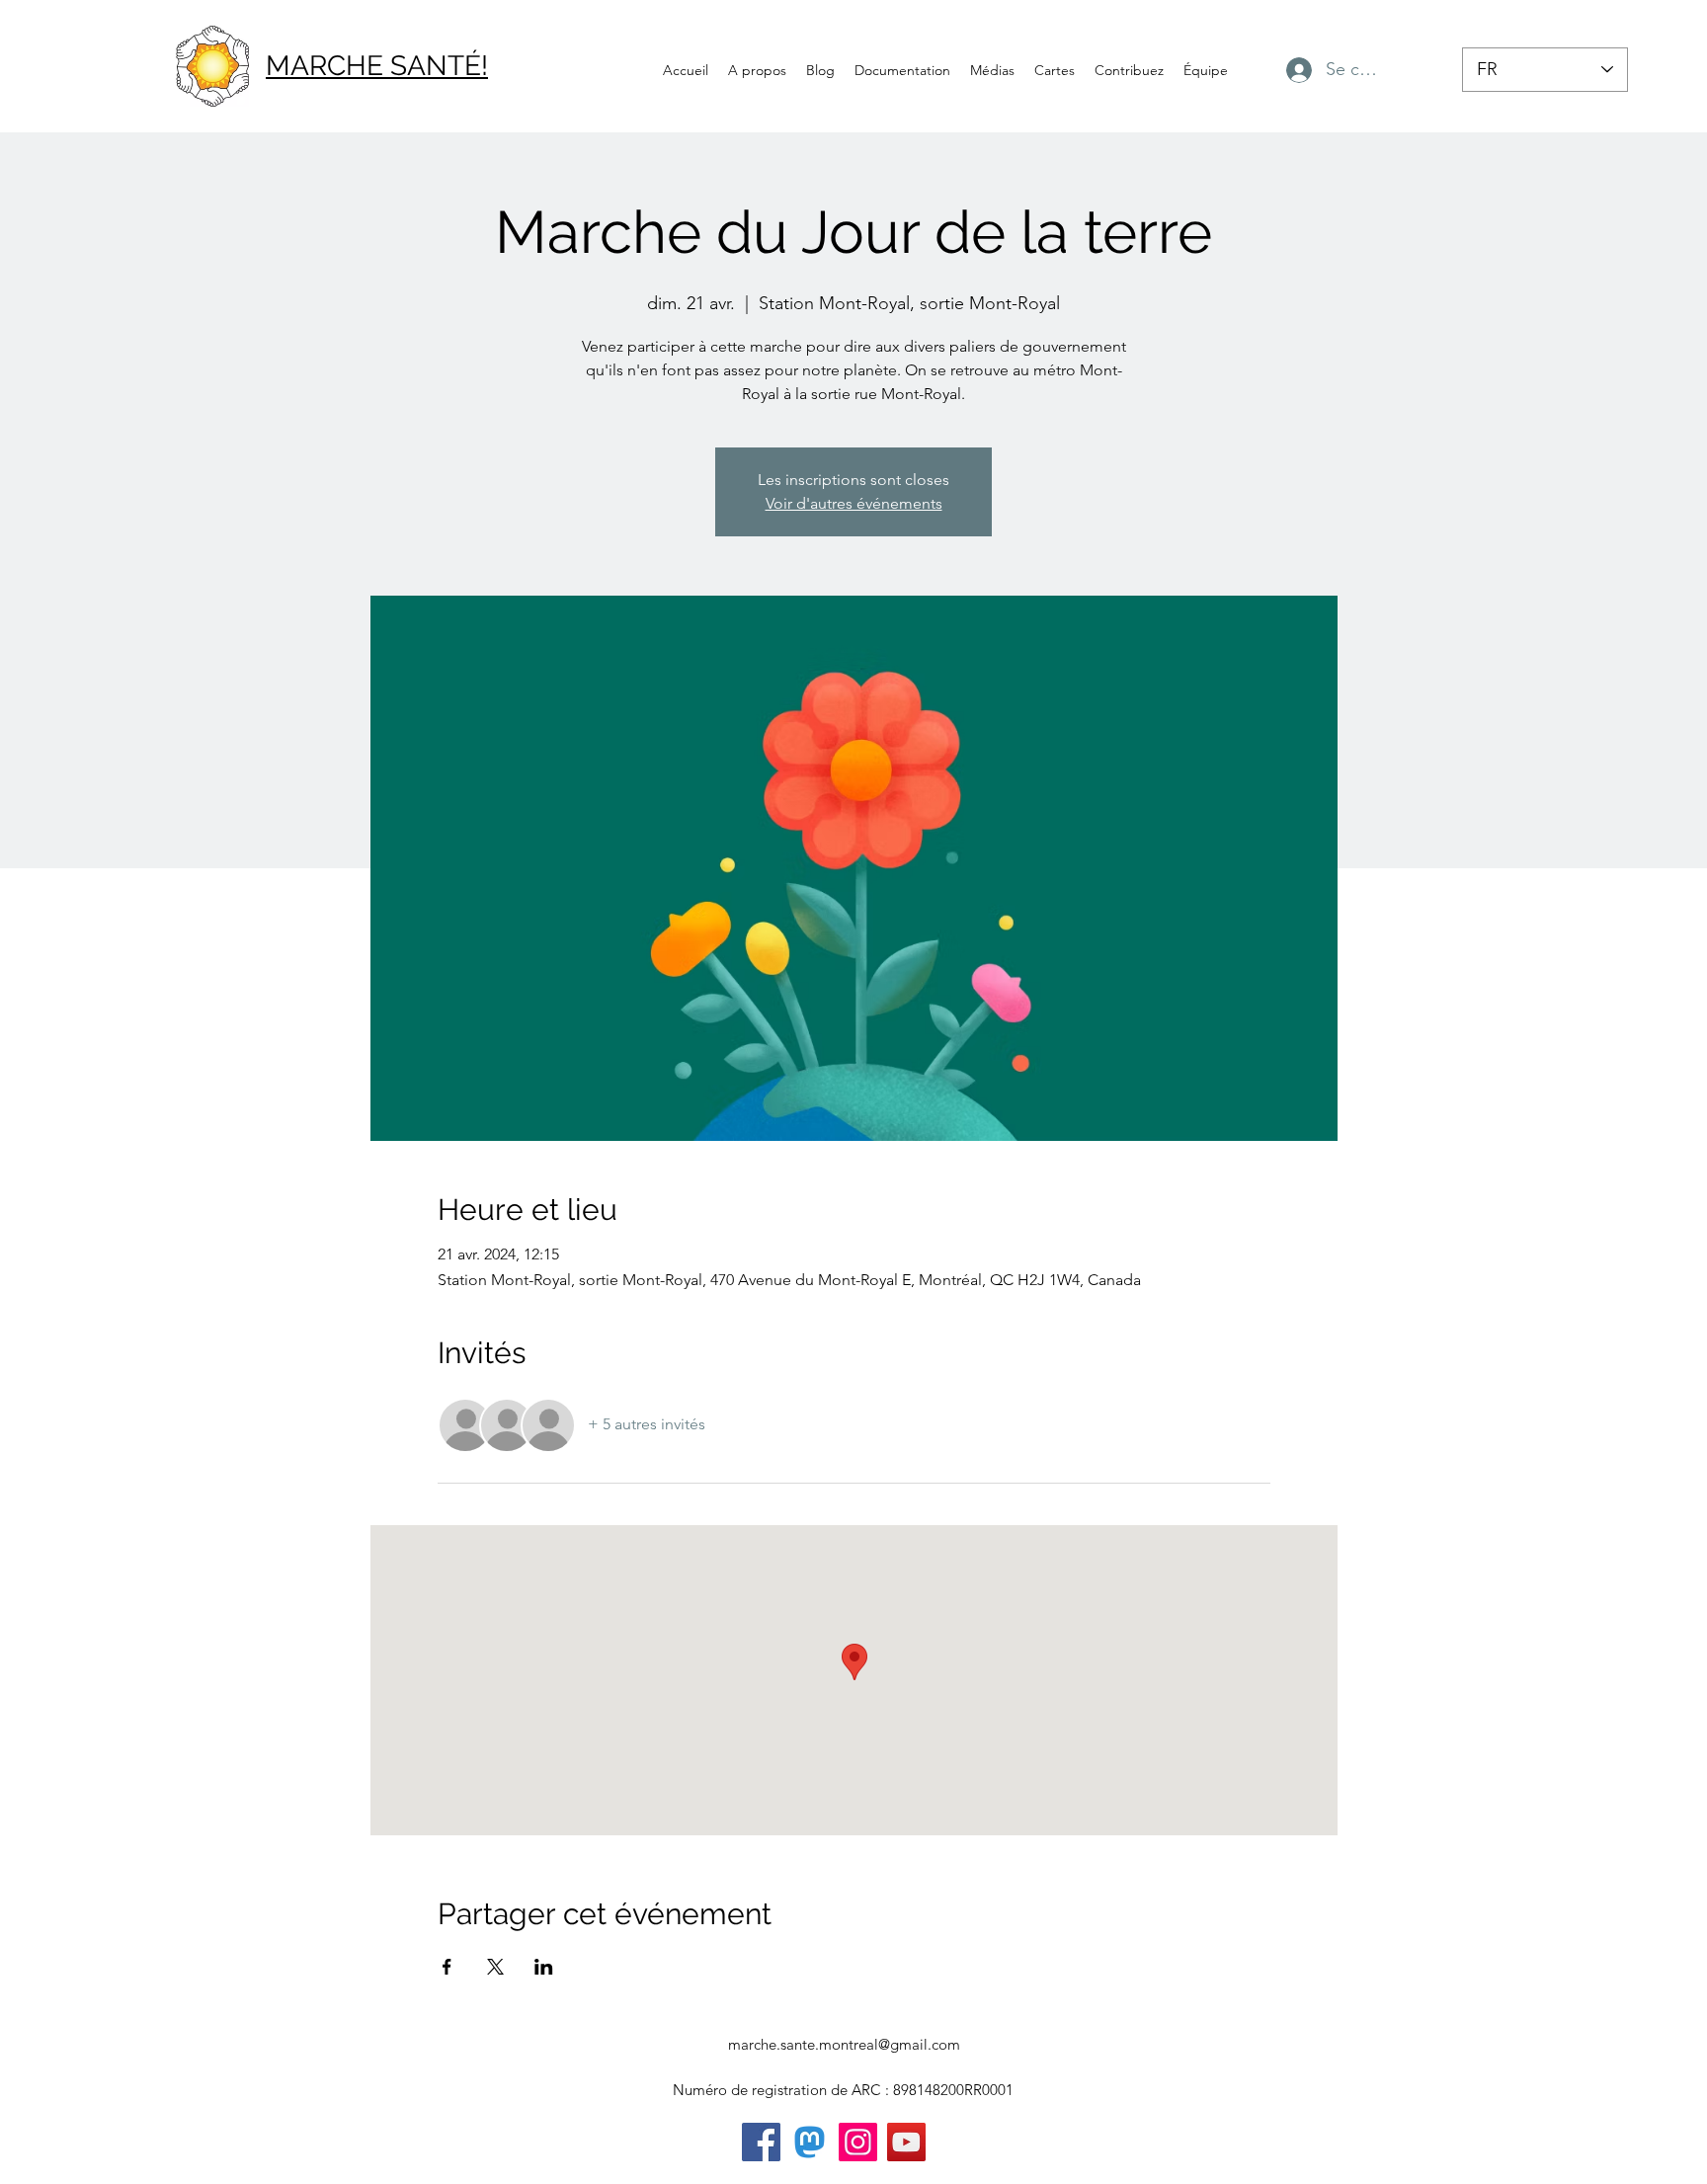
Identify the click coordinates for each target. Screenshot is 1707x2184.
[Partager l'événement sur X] (495, 1967)
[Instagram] (858, 2142)
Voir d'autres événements (854, 503)
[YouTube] (906, 2142)
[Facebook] (761, 2142)
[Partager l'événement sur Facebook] (447, 1967)
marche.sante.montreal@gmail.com (844, 2044)
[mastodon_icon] (810, 2142)
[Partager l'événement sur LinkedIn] (544, 1967)
